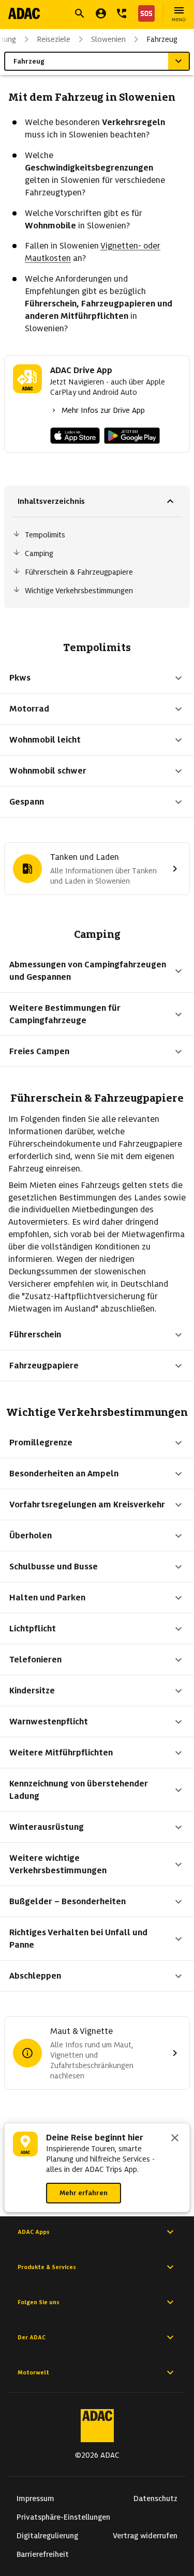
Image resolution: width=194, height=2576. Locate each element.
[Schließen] (175, 2139)
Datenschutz (155, 2498)
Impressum (35, 2498)
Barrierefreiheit (43, 2554)
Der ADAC (32, 2337)
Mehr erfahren (84, 2193)
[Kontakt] (122, 13)
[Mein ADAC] (101, 13)
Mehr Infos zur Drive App (103, 410)
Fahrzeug (162, 39)
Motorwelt (33, 2372)
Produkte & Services (47, 2267)
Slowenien (108, 39)
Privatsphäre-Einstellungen (63, 2517)
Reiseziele (54, 39)
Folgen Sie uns (39, 2302)
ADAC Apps (34, 2232)
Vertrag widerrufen (145, 2536)
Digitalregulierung (47, 2536)
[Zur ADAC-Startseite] (24, 13)
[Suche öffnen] (80, 13)
